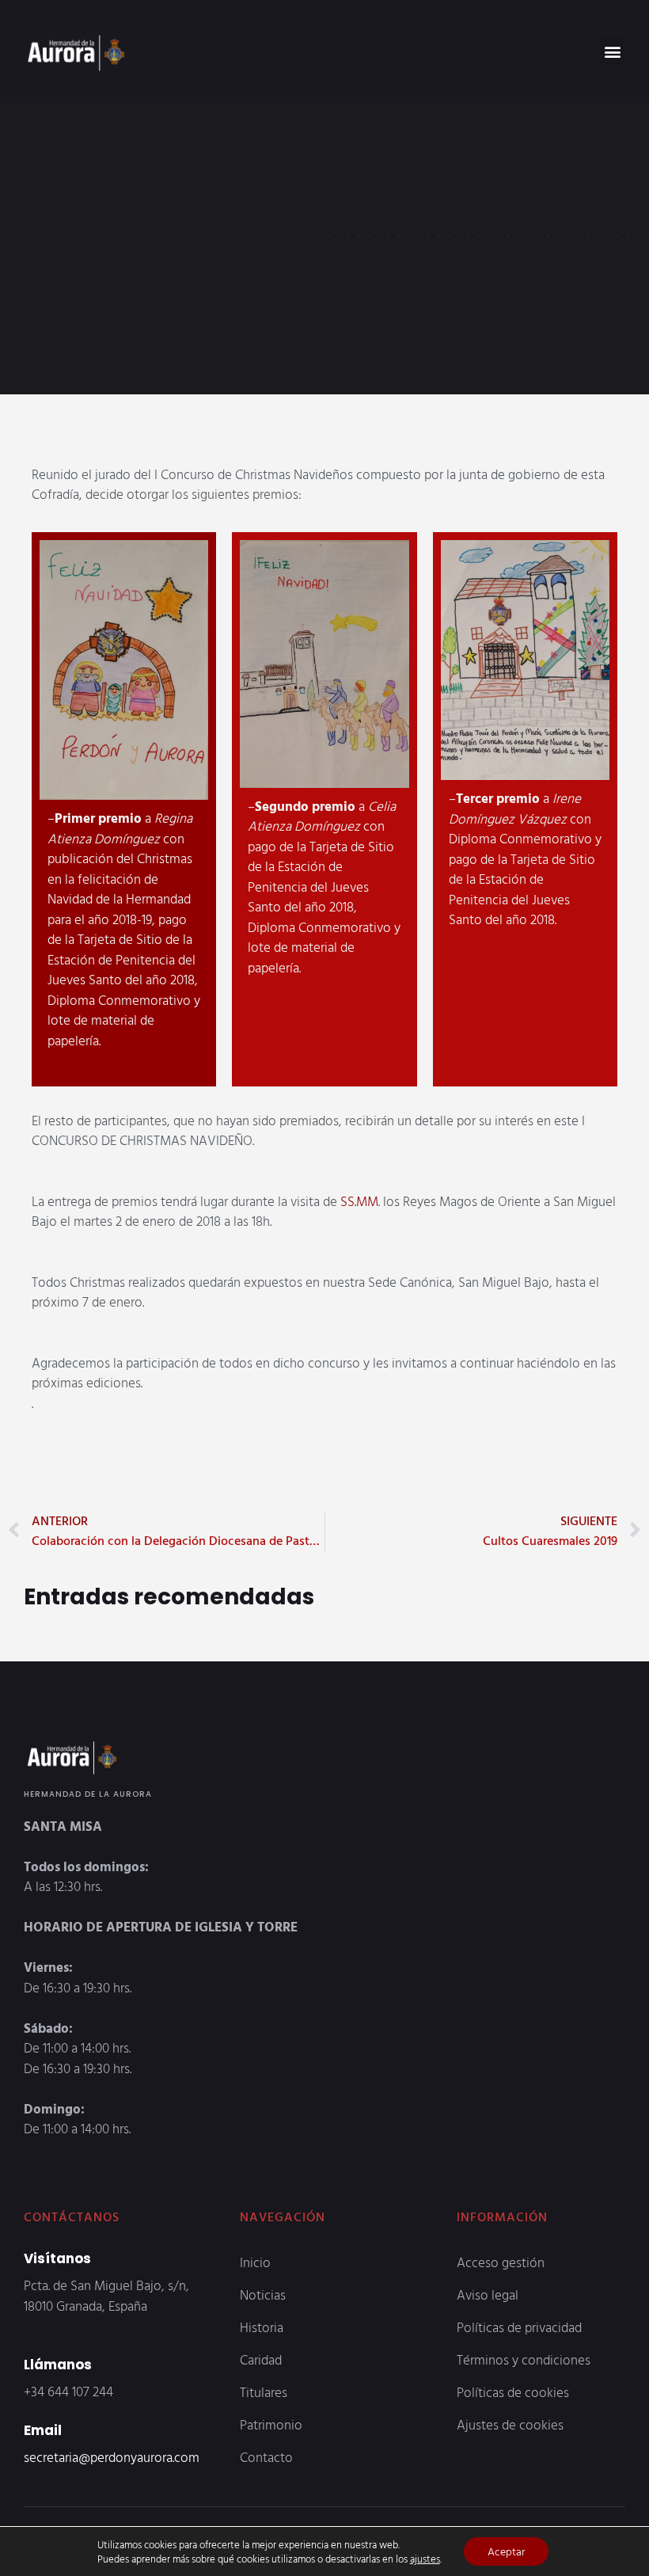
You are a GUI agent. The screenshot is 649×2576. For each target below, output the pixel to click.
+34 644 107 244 (68, 2391)
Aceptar (506, 2551)
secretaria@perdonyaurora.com (112, 2457)
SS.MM (359, 1201)
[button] (612, 51)
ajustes (425, 2559)
